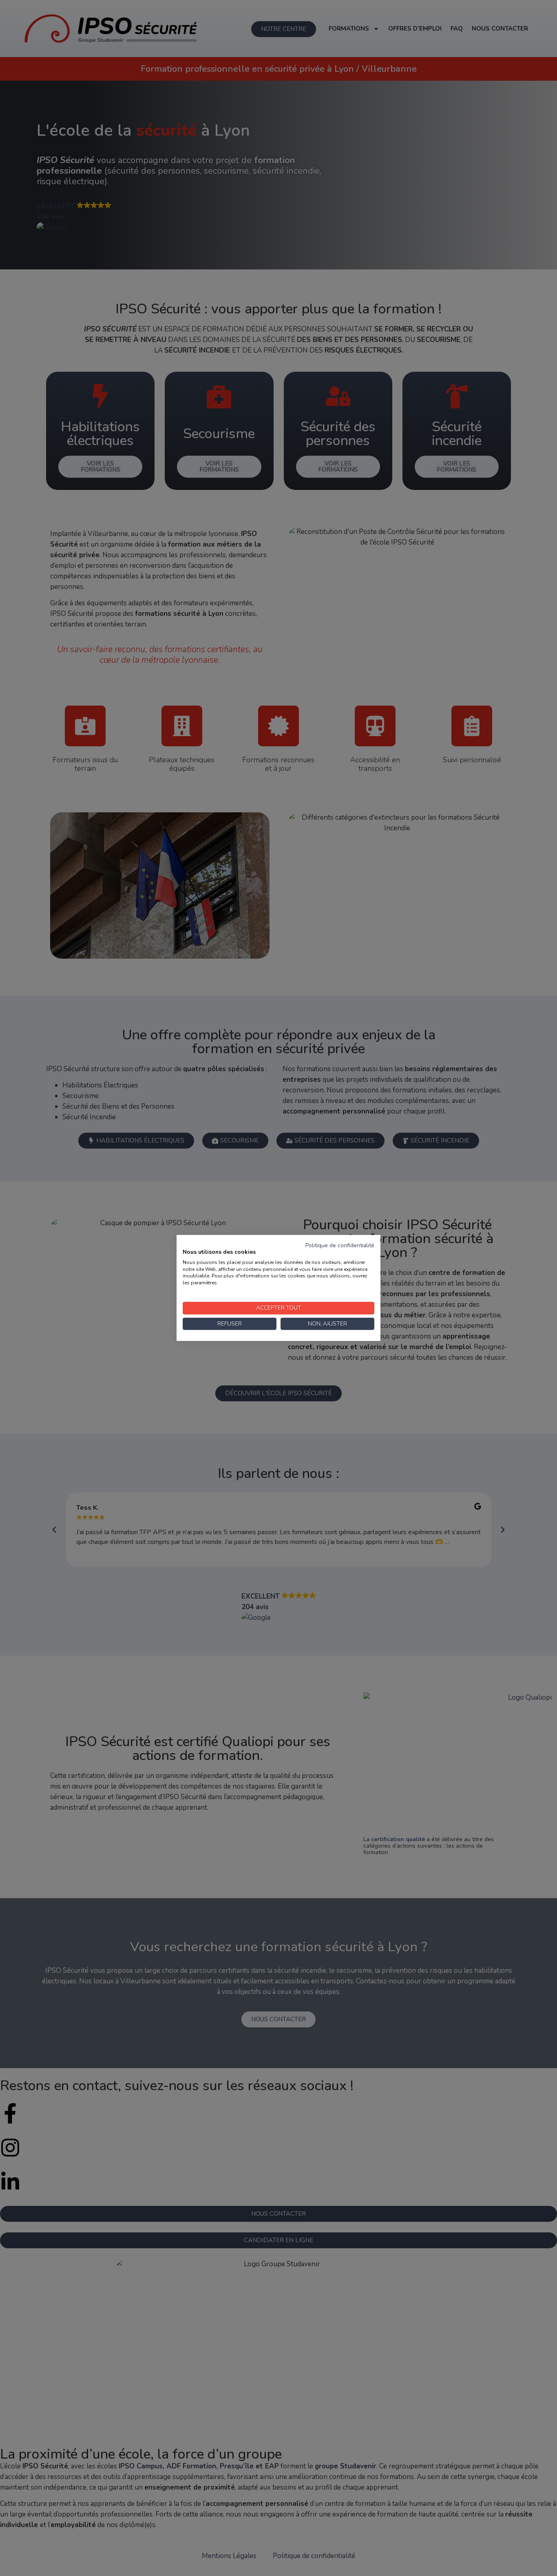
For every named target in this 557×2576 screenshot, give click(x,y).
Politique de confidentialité (340, 1245)
